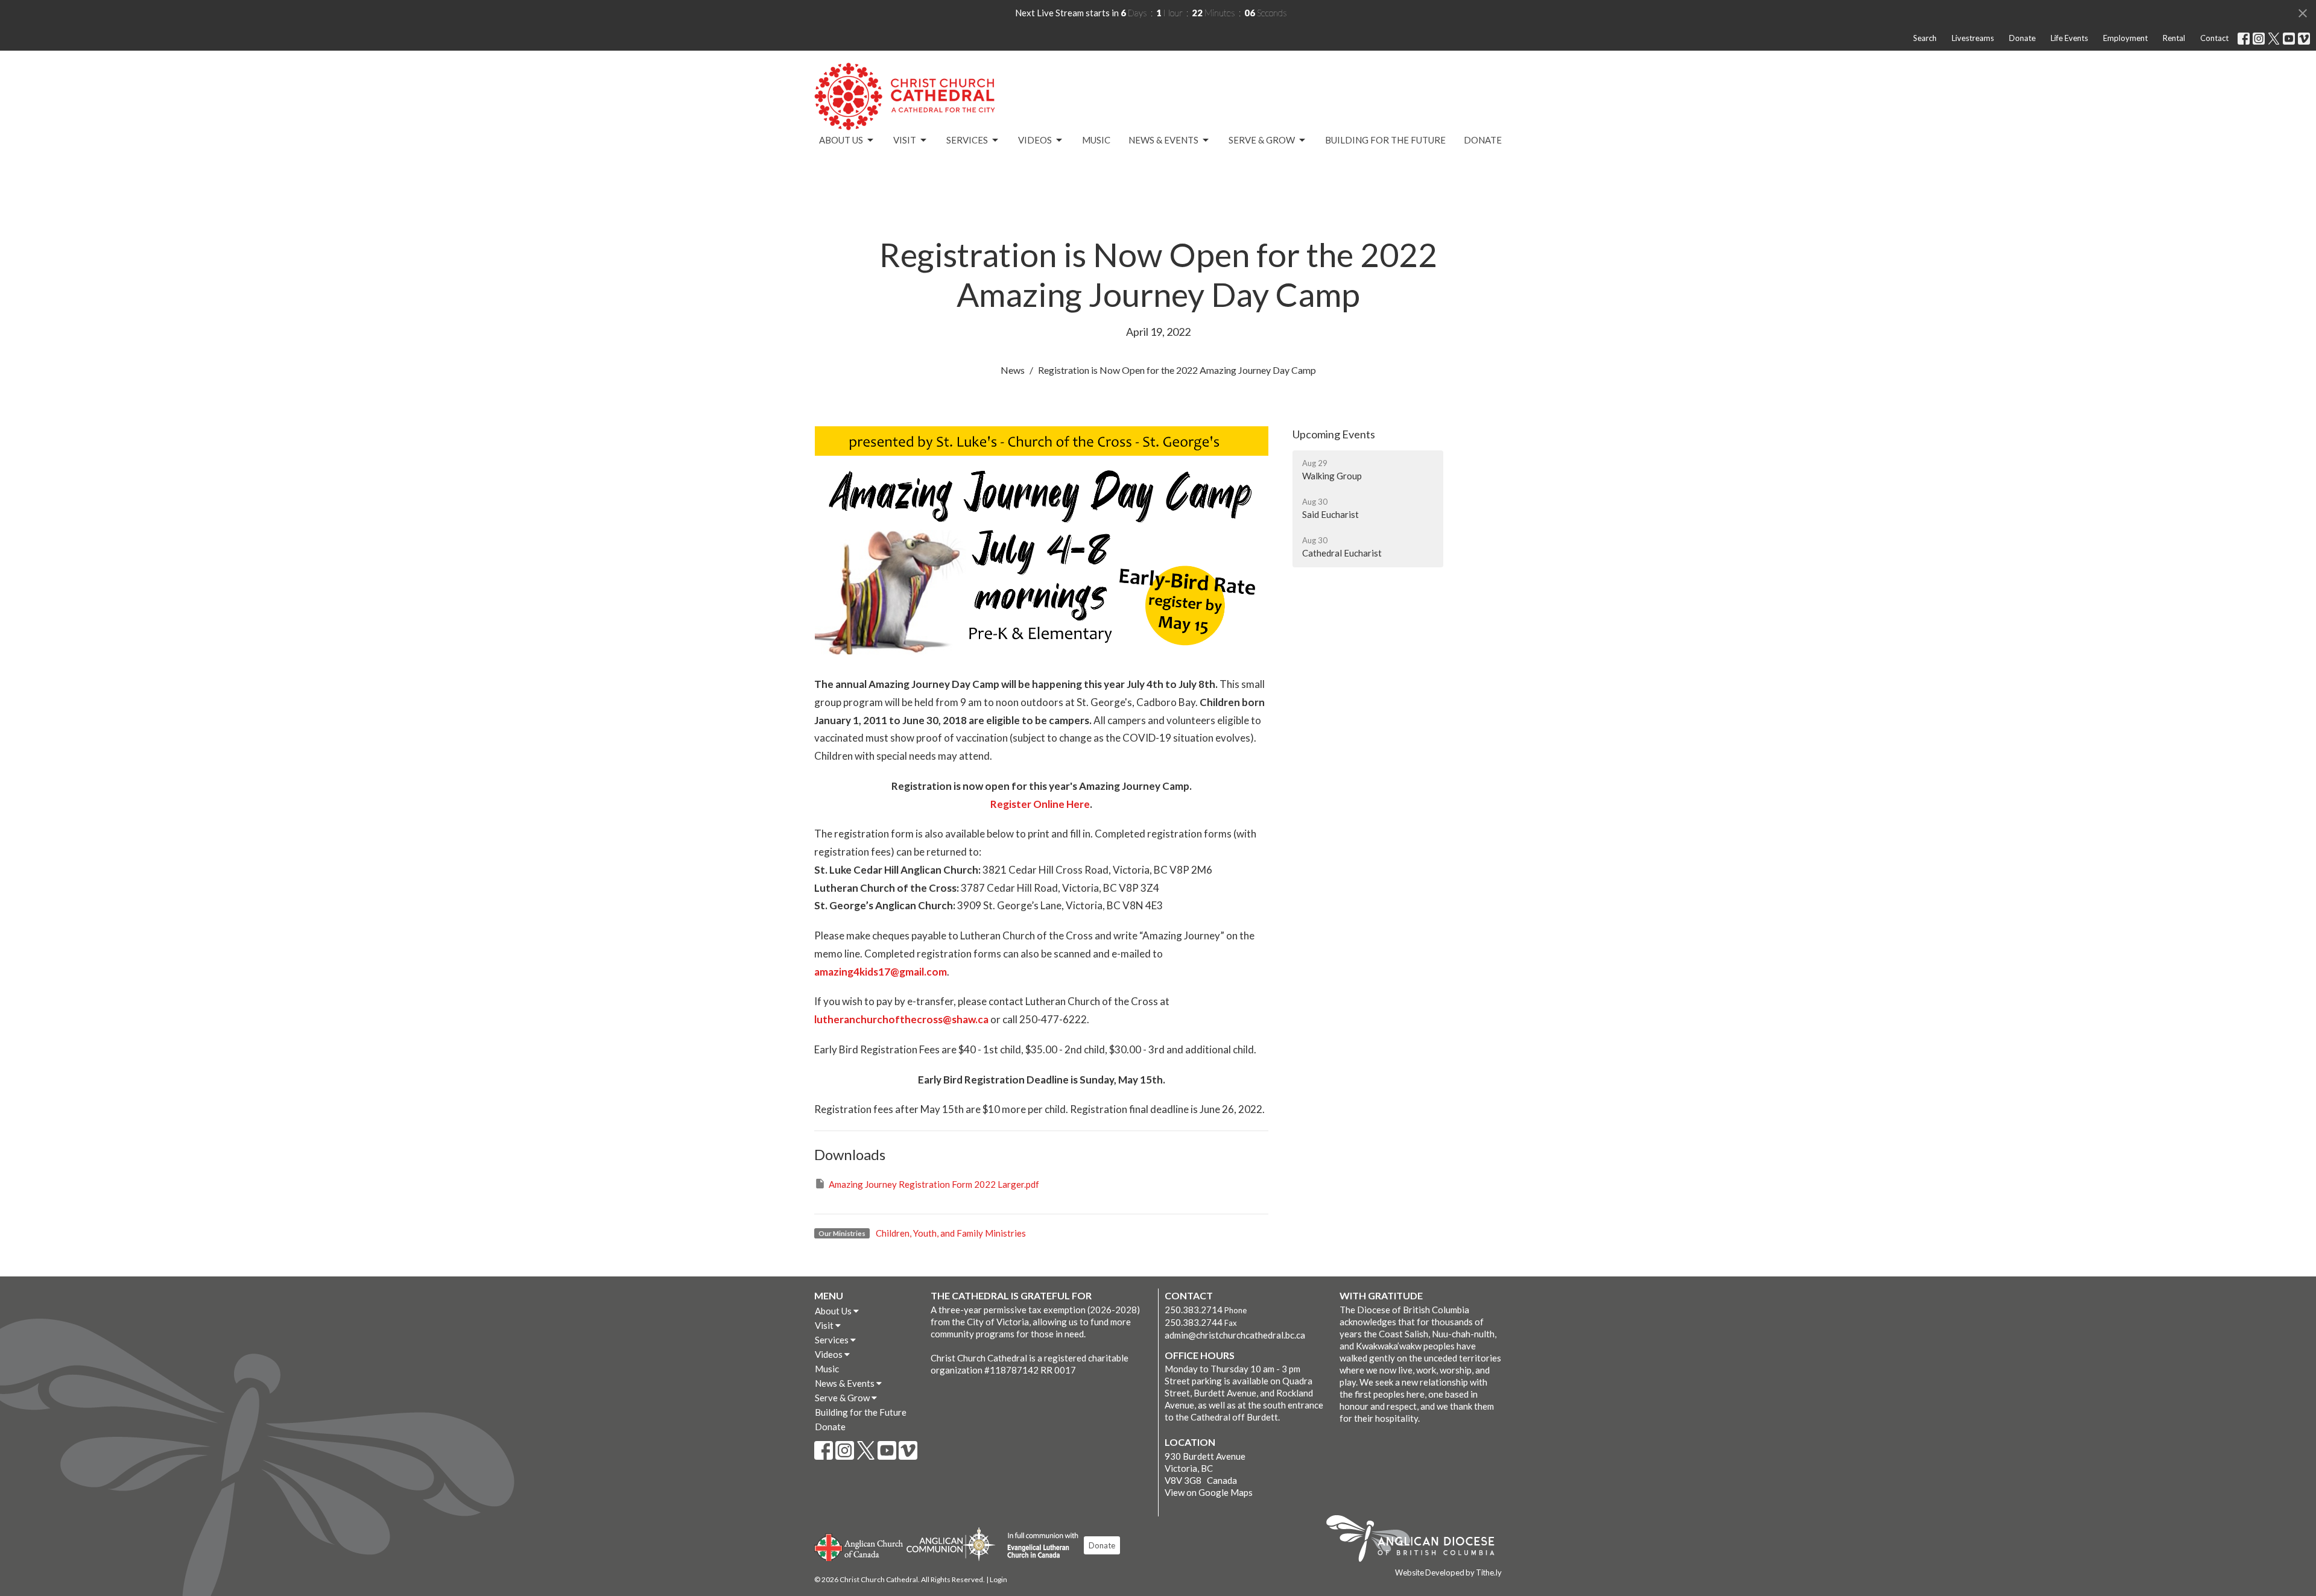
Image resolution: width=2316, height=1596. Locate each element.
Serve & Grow (1262, 140)
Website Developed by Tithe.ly (1448, 1572)
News (1013, 370)
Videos (1035, 140)
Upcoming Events (1334, 434)
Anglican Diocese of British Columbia (1416, 1541)
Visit (905, 140)
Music (1096, 140)
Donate (2022, 38)
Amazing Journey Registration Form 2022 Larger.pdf (934, 1184)
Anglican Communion (951, 1544)
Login (998, 1579)
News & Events (1163, 140)
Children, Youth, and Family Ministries (951, 1233)
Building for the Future (1385, 140)
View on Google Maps (1209, 1492)
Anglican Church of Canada (859, 1546)
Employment (2125, 38)
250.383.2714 (1194, 1310)
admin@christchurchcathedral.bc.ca (1235, 1335)
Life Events (2069, 38)
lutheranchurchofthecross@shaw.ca (901, 1019)
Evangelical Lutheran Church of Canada (1038, 1546)
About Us (841, 140)
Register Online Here (1040, 804)
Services (967, 140)
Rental (2174, 38)
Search (1925, 38)
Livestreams (1973, 38)
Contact (2214, 38)
